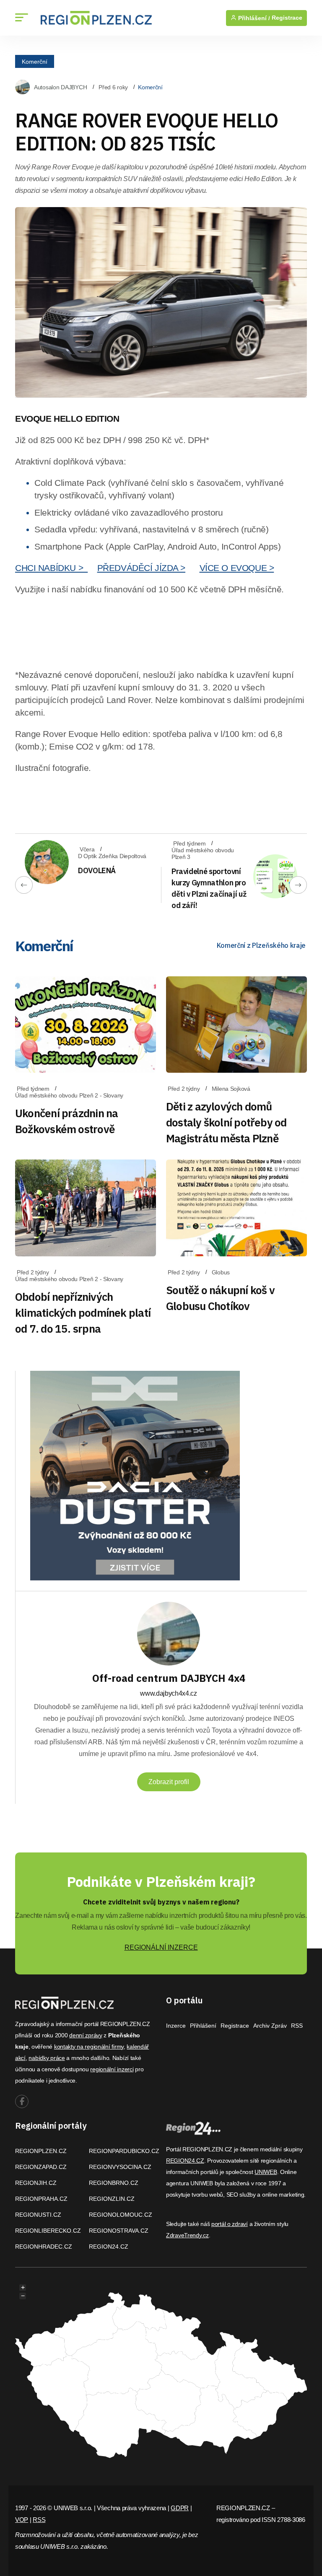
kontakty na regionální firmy (89, 2047)
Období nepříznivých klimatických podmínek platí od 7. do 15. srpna (83, 1313)
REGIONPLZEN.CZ (41, 2151)
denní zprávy (86, 2035)
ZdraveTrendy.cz (187, 2235)
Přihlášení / (253, 18)
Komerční (35, 61)
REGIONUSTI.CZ (38, 2215)
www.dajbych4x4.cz (169, 1693)
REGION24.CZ (109, 2247)
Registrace (287, 18)
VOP (22, 2520)
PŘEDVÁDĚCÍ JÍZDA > (141, 568)
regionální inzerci (112, 2069)
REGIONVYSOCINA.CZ (120, 2167)
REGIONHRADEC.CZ (44, 2247)
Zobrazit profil (169, 1782)
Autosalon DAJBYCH (60, 87)
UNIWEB (266, 2172)
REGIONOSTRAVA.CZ (119, 2231)
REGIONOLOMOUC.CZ (121, 2215)
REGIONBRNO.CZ (114, 2183)
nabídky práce (47, 2058)
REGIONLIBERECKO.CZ (48, 2231)
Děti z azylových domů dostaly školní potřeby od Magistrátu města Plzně (226, 1122)
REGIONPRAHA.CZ (41, 2199)
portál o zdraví (230, 2224)
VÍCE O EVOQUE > (237, 568)
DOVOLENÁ (97, 870)
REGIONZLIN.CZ (112, 2199)
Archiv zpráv (270, 2026)
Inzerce (176, 2026)
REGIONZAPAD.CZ (41, 2167)
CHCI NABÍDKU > (51, 568)
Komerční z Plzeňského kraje (261, 945)
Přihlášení (203, 2026)
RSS (297, 2026)
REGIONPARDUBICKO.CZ (124, 2151)
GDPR (180, 2508)
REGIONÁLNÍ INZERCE (161, 1947)
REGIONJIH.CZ (36, 2183)
